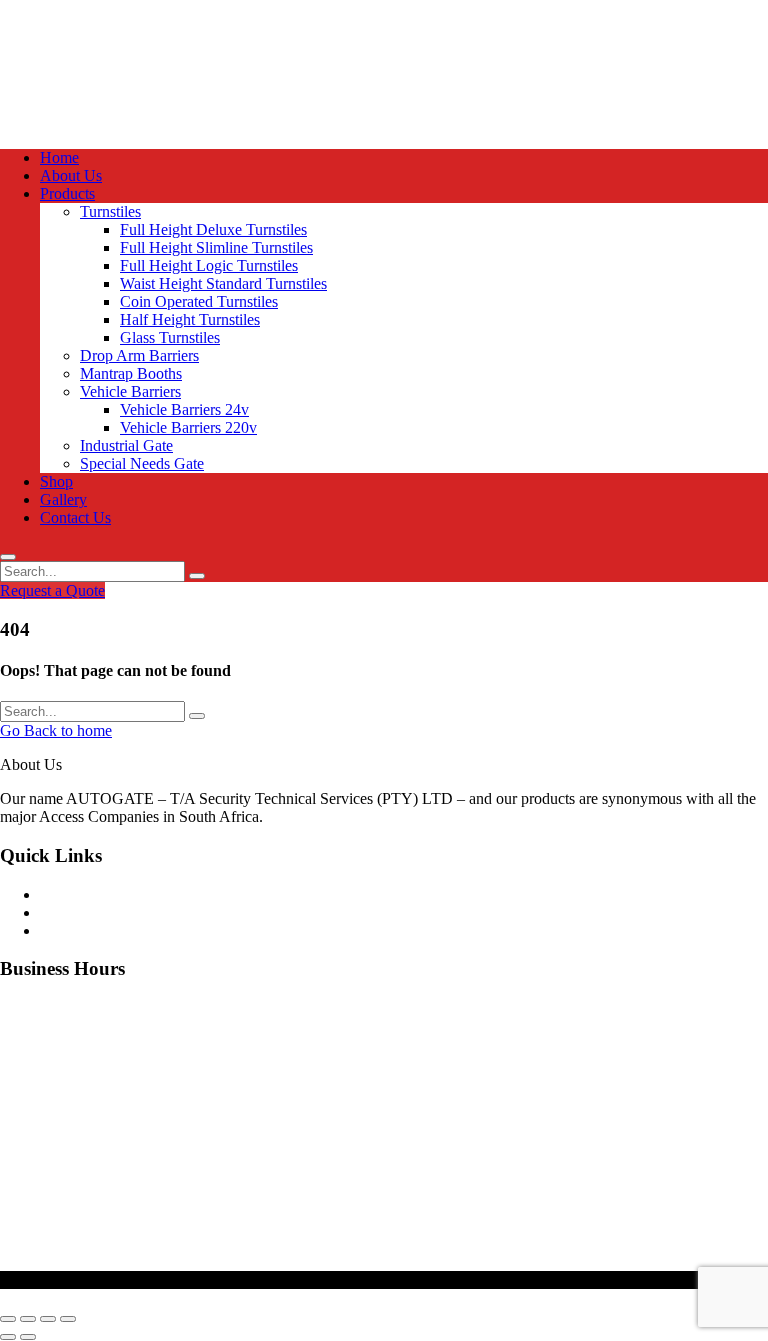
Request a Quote (52, 590)
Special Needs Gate (142, 463)
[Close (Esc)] (68, 1319)
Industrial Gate (126, 445)
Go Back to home (56, 730)
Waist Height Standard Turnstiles (223, 283)
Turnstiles (110, 211)
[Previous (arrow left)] (8, 1337)
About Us (71, 175)
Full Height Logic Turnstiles (209, 265)
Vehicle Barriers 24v (184, 409)
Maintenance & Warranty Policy (141, 894)
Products (67, 193)
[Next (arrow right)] (28, 1337)
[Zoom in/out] (8, 1319)
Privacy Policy (86, 912)
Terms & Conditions (104, 930)
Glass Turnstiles (170, 337)
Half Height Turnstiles (190, 319)
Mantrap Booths (131, 373)
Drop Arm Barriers (139, 355)
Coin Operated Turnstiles (199, 301)
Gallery (63, 499)
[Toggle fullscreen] (28, 1319)
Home (59, 157)
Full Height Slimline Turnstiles (216, 247)
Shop (56, 481)
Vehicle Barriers (130, 391)
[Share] (48, 1319)
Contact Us (75, 517)
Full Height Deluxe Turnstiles (213, 229)
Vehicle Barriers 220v (188, 427)
